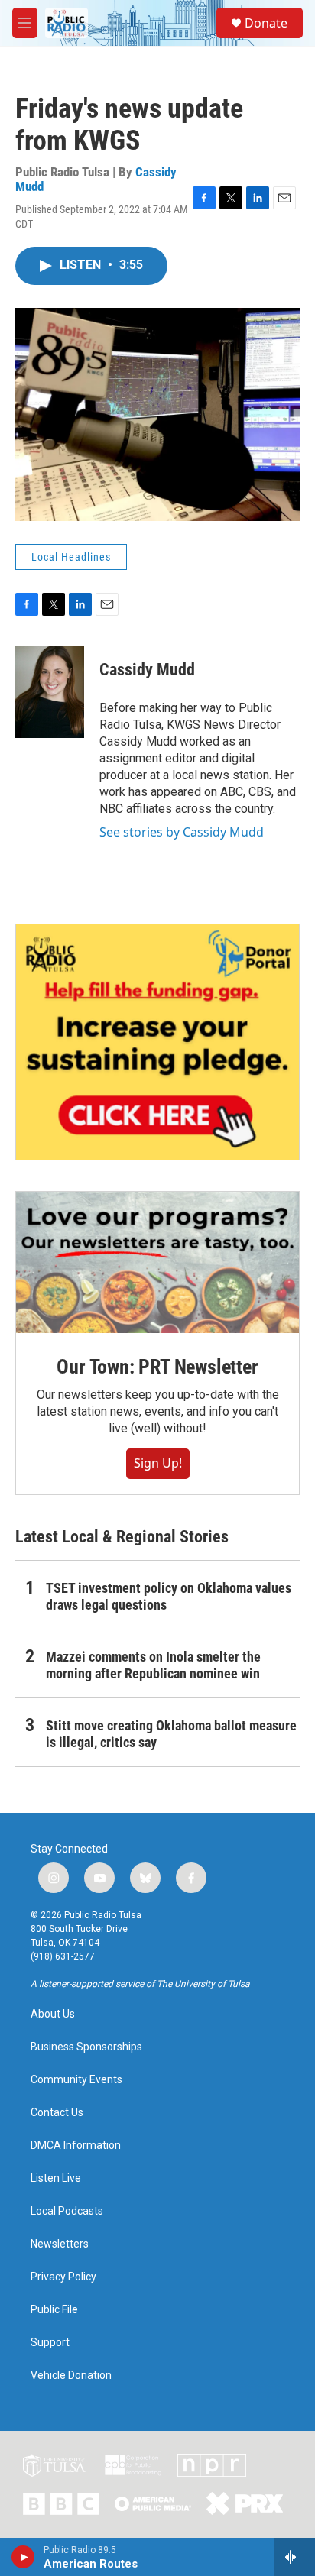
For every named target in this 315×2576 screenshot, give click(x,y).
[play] (23, 2557)
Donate (266, 23)
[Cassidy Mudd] (50, 692)
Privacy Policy (63, 2277)
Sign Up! (158, 1463)
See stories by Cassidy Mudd (182, 832)
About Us (53, 2014)
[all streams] (295, 2557)
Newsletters (60, 2244)
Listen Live (56, 2178)
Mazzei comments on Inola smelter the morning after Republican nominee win (153, 1665)
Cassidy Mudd (147, 670)
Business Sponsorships (86, 2047)
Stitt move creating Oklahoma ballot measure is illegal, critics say (171, 1734)
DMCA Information (76, 2146)
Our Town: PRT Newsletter (157, 1367)
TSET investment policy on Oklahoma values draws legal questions (169, 1596)
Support (50, 2343)
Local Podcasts (67, 2211)
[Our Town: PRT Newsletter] (157, 1262)
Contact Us (57, 2113)
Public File (54, 2310)
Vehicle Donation (71, 2375)
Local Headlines (71, 557)
